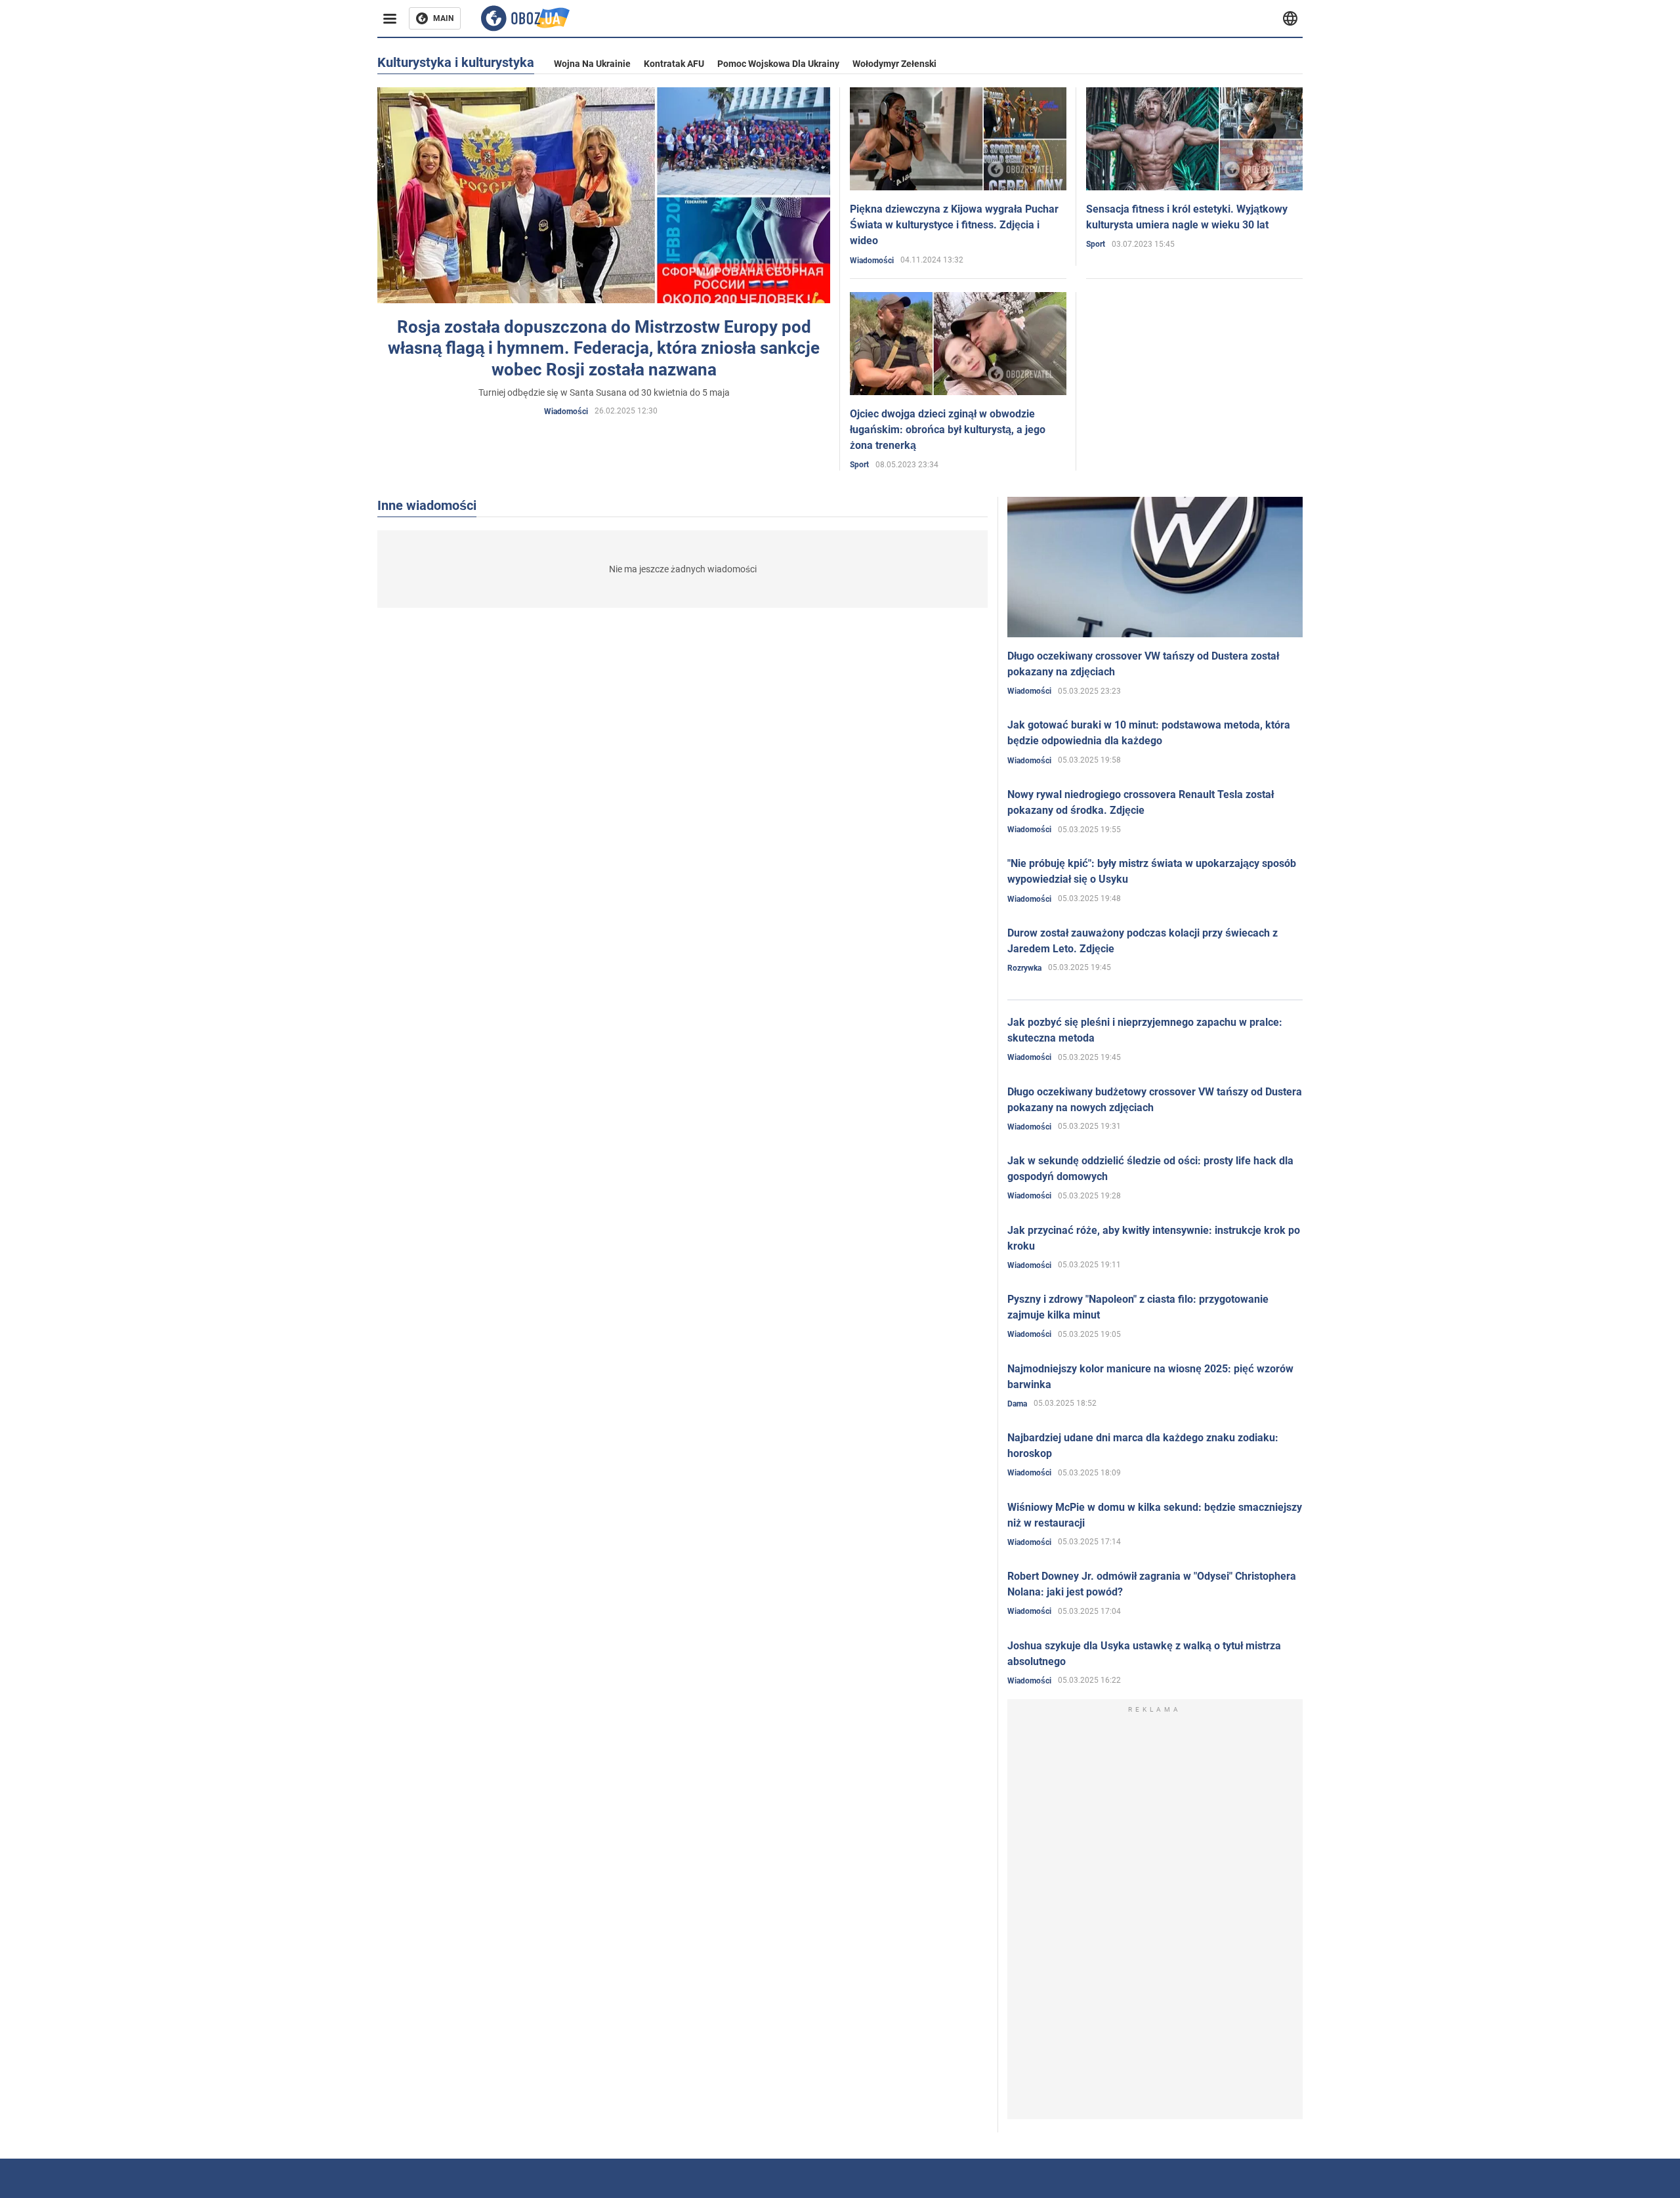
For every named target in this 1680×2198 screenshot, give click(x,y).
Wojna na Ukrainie (592, 64)
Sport (1096, 244)
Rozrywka (1024, 968)
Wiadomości (566, 412)
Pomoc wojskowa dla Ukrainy (778, 64)
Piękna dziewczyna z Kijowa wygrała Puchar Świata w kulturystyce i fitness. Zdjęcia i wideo (954, 225)
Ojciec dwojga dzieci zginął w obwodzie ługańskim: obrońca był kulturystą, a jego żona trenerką (948, 430)
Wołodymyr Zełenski (894, 64)
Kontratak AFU (674, 64)
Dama (1017, 1404)
